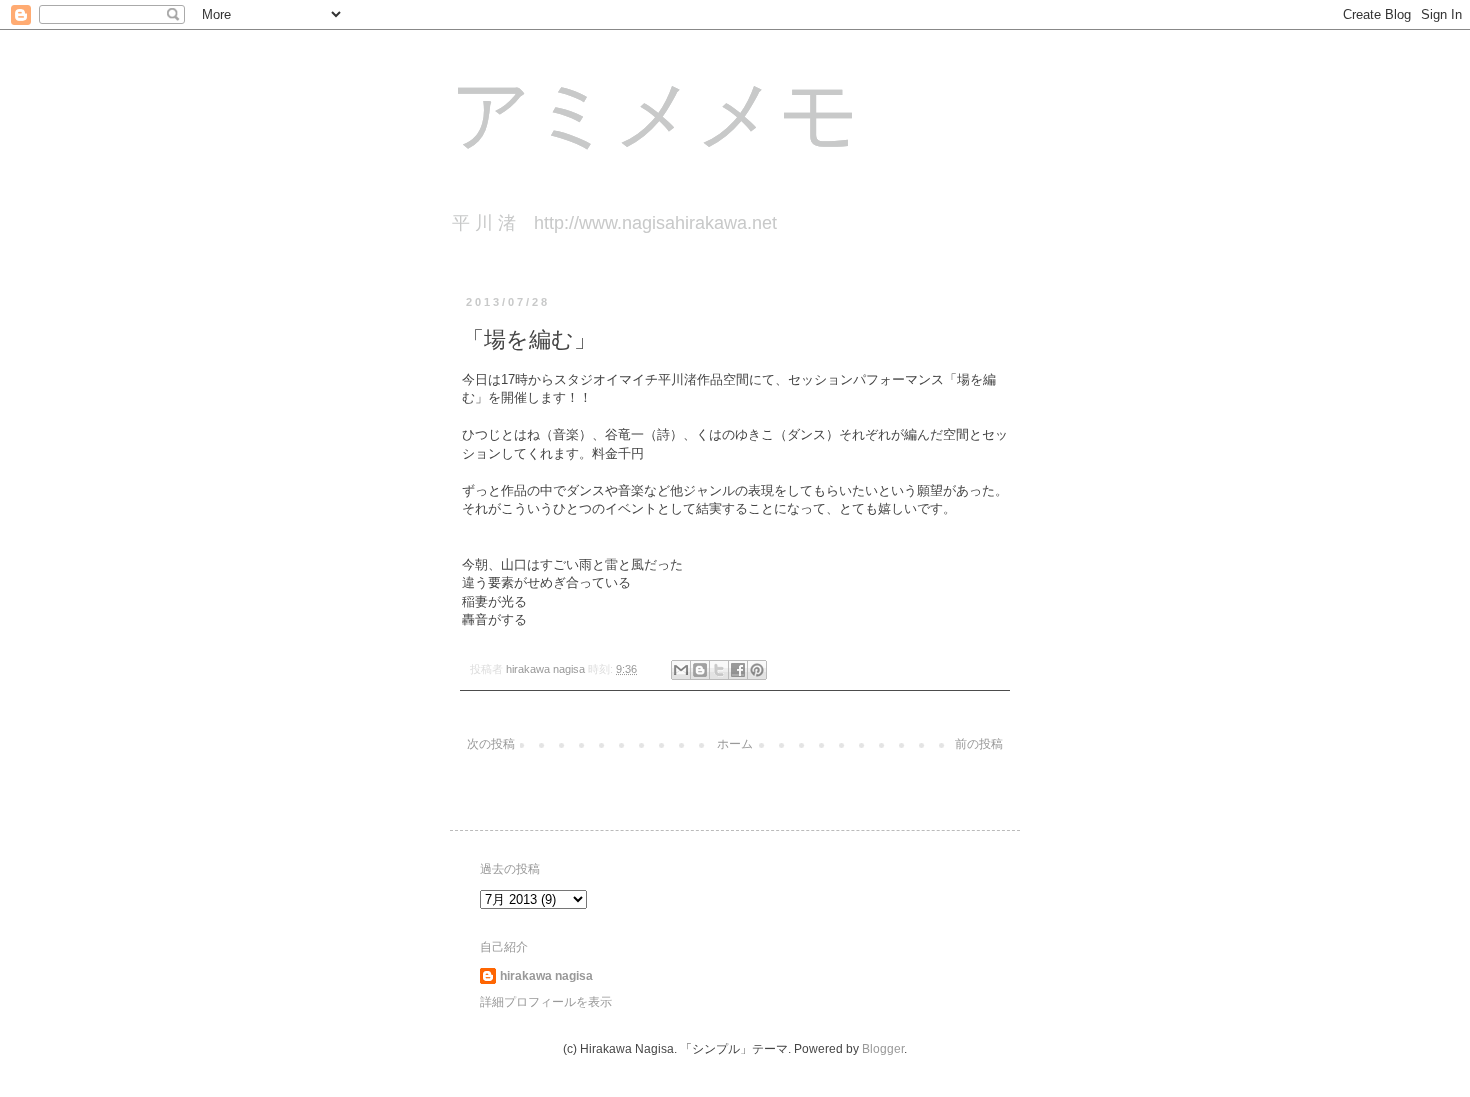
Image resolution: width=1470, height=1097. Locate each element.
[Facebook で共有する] (738, 670)
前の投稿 (979, 744)
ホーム (735, 744)
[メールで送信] (681, 670)
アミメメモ (655, 120)
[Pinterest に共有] (757, 670)
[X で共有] (719, 670)
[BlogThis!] (700, 670)
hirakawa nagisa (546, 976)
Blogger (883, 1049)
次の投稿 (491, 744)
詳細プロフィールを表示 (546, 1002)
